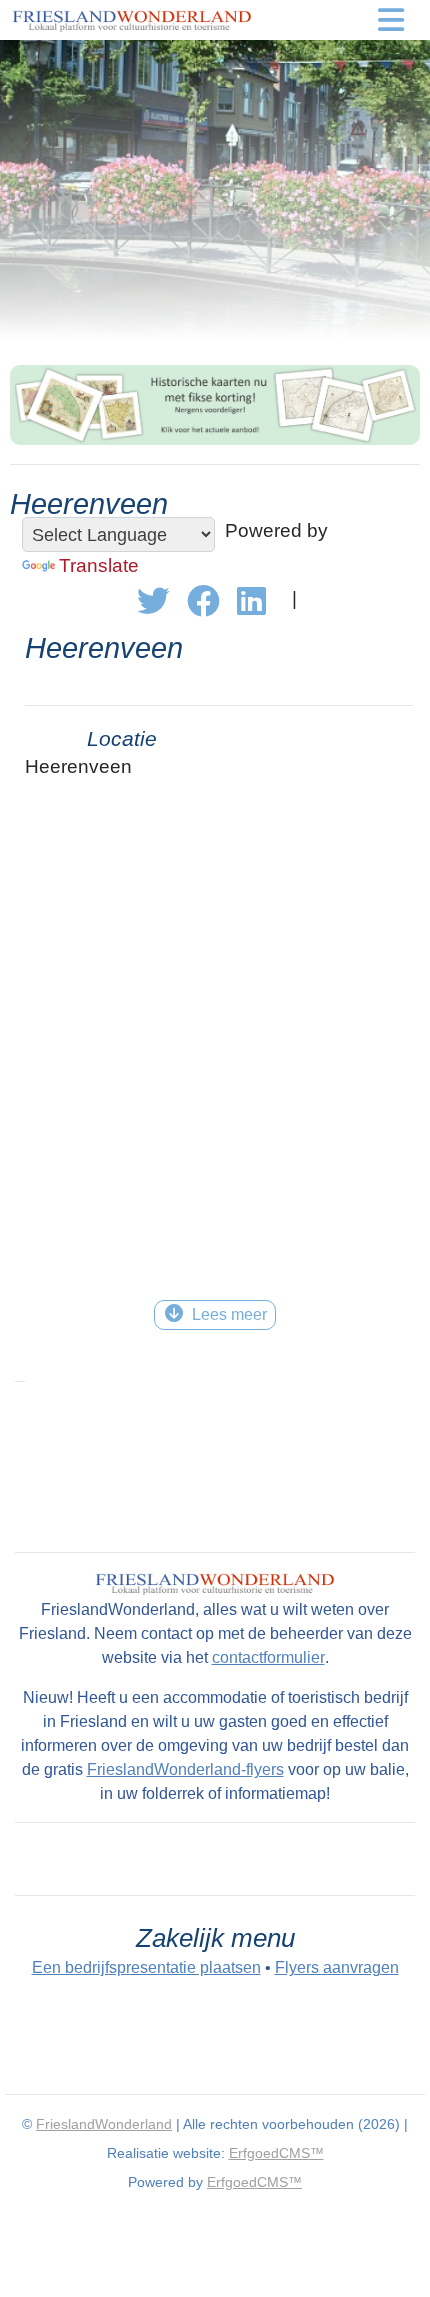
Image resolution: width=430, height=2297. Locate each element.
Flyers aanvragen (337, 1967)
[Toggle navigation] (391, 20)
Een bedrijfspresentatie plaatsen (146, 1967)
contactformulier (268, 1657)
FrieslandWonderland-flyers (185, 1769)
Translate (99, 565)
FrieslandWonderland (104, 2124)
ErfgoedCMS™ (276, 2153)
